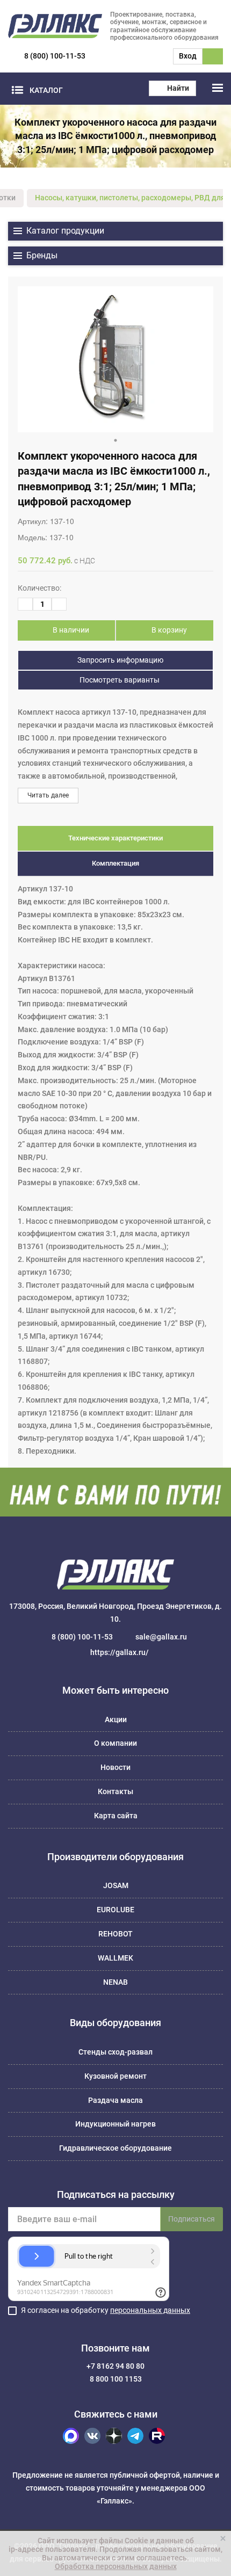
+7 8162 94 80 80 (115, 2366)
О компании (115, 1743)
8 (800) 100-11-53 (55, 56)
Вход (188, 56)
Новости (115, 1767)
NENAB (115, 1982)
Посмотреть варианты (119, 680)
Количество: (39, 588)
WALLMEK (115, 1958)
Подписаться (192, 2219)
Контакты (115, 1791)
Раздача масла (115, 2100)
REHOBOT (115, 1934)
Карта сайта (116, 1816)
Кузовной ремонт (115, 2076)
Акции (116, 1719)
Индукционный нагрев (115, 2124)
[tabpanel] (115, 359)
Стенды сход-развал (115, 2052)
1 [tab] (115, 440)
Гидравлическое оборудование (115, 2148)
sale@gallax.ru (161, 1637)
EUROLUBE (115, 1910)
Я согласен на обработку (106, 2310)
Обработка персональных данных (116, 2566)
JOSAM (116, 1885)
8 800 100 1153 (116, 2379)
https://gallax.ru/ (120, 1652)
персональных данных (150, 2310)
